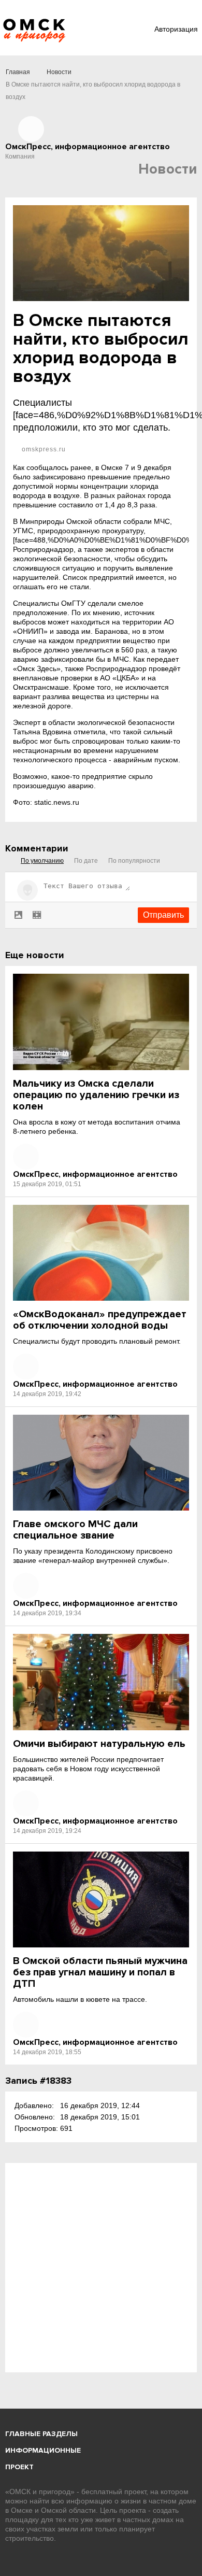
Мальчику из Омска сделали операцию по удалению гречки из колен (96, 1095)
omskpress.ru (43, 449)
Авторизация (176, 29)
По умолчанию (42, 861)
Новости (59, 72)
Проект (19, 2467)
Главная (18, 72)
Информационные (43, 2450)
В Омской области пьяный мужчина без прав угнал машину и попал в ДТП (100, 1972)
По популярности (134, 861)
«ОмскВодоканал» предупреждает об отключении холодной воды (100, 1320)
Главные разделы (41, 2434)
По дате (86, 861)
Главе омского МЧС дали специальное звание (75, 1530)
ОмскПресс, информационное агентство (95, 1174)
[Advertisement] (101, 2268)
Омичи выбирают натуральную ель (99, 1744)
